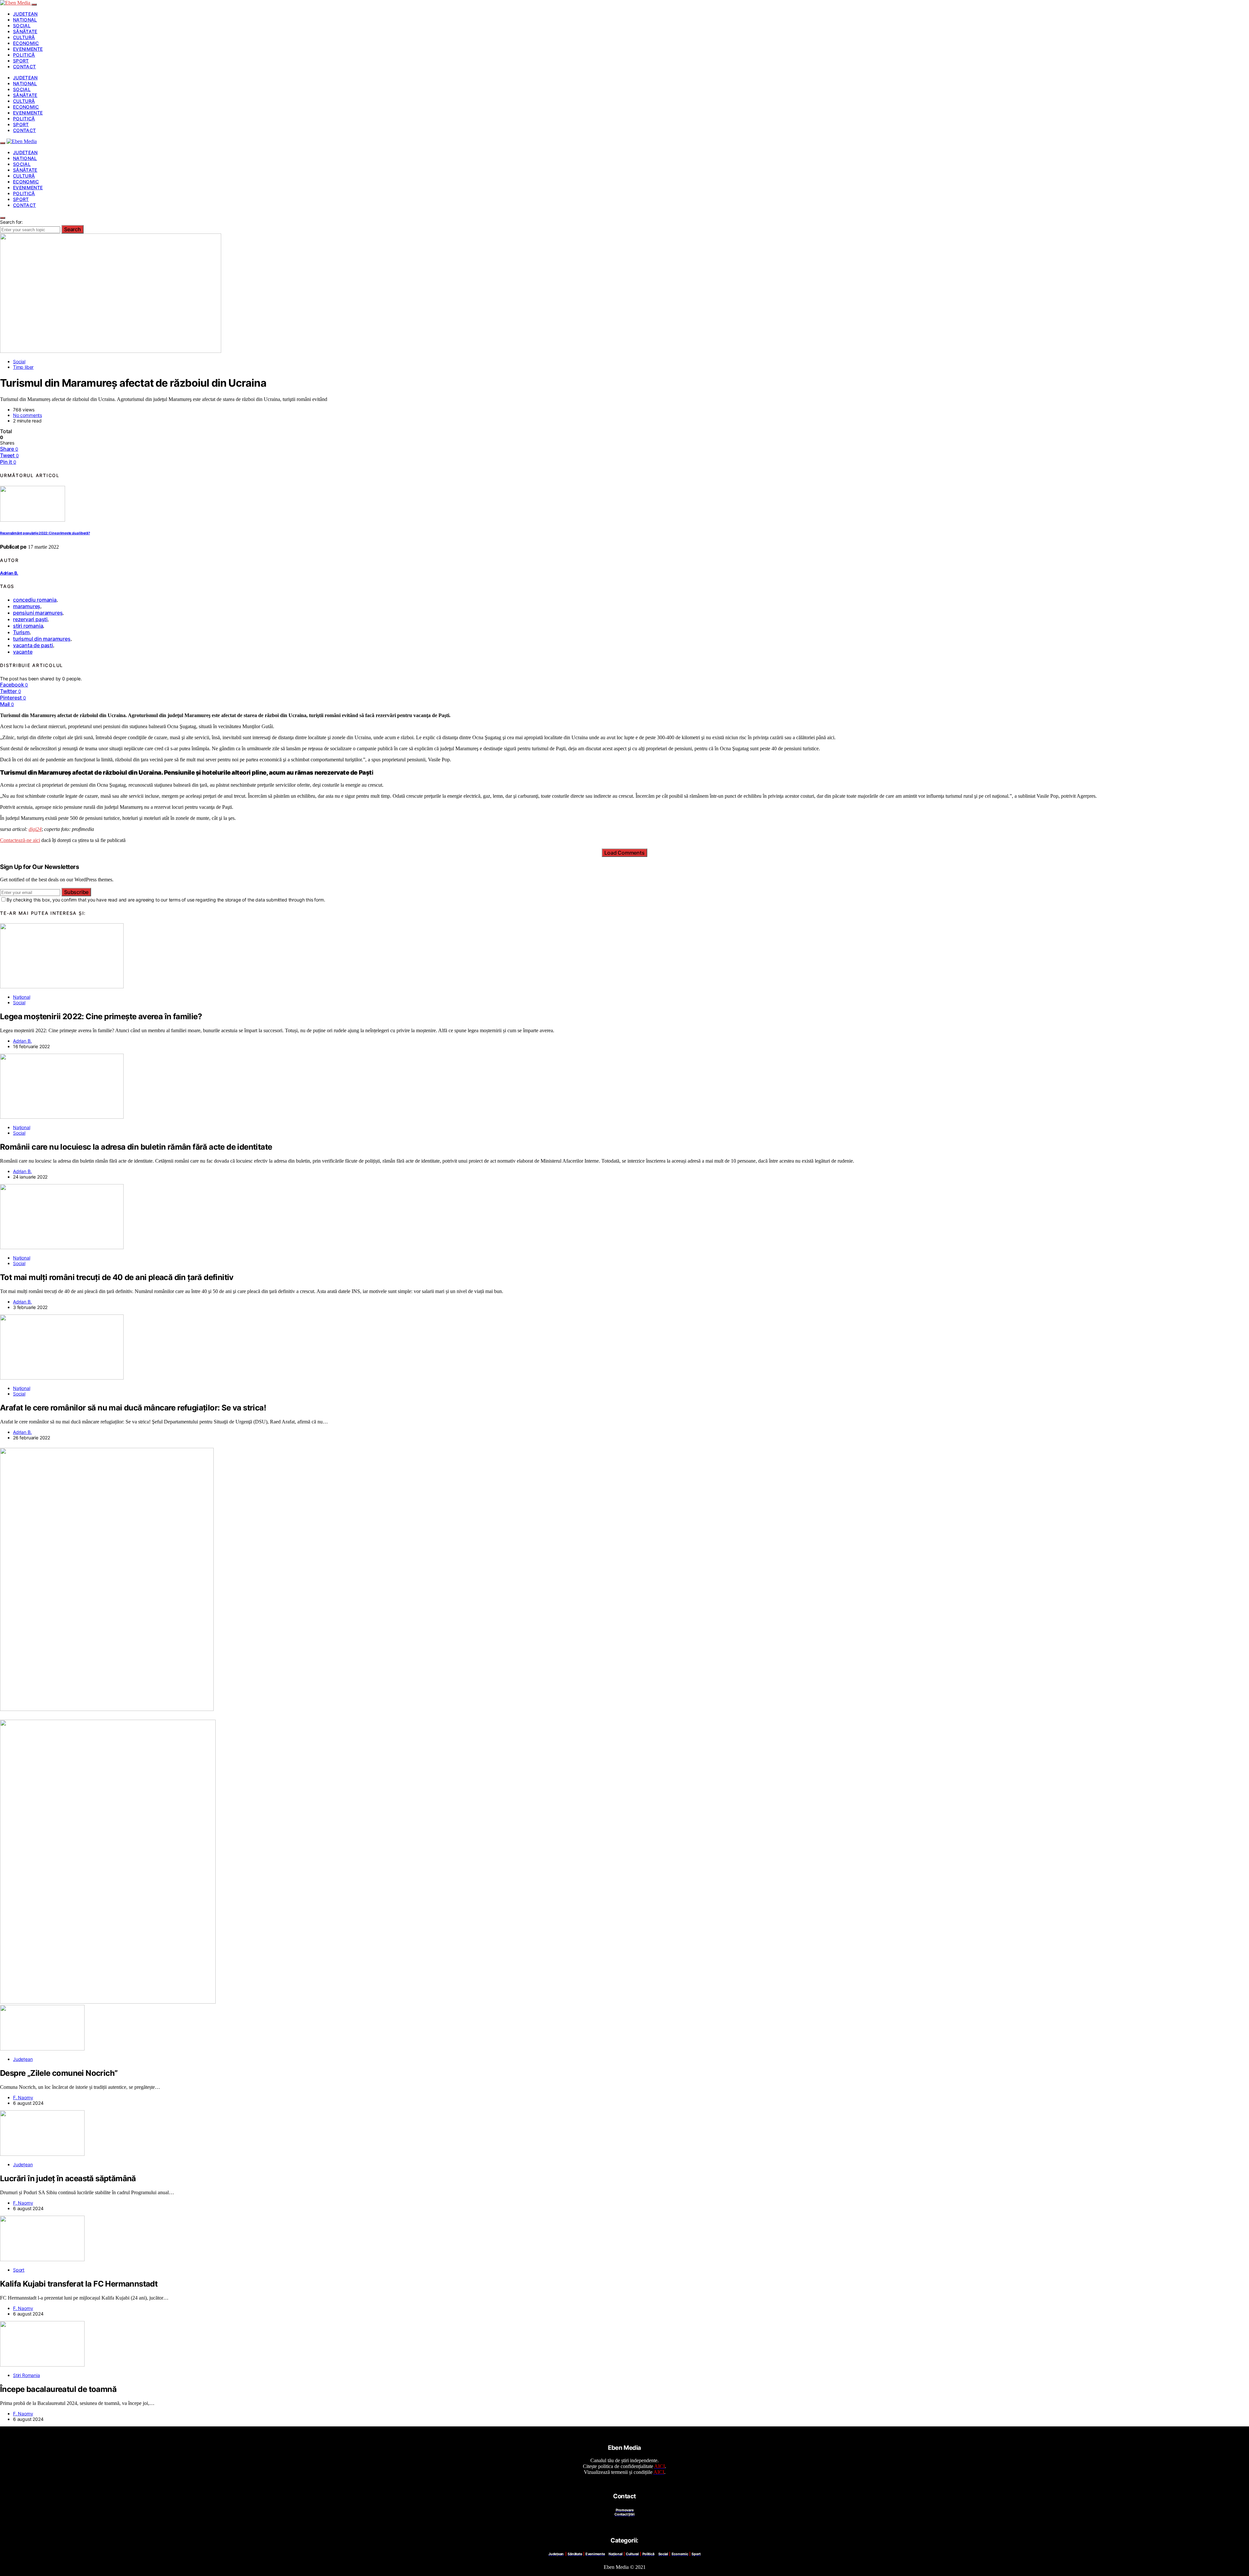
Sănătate (25, 31)
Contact (24, 67)
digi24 (35, 829)
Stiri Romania (27, 2375)
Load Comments (624, 853)
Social (22, 26)
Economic (26, 43)
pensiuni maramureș (38, 613)
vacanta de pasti (33, 645)
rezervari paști (30, 619)
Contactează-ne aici (20, 840)
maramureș (27, 606)
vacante (23, 652)
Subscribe (76, 892)
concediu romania (35, 600)
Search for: (11, 222)
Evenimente (28, 49)
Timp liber (23, 367)
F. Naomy (23, 2097)
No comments (27, 415)
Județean (25, 14)
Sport (21, 61)
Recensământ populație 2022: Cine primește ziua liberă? (45, 533)
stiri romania (28, 626)
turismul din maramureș (42, 639)
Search (73, 229)
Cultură (24, 37)
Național (25, 20)
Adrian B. (9, 573)
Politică (24, 55)
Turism (21, 632)
